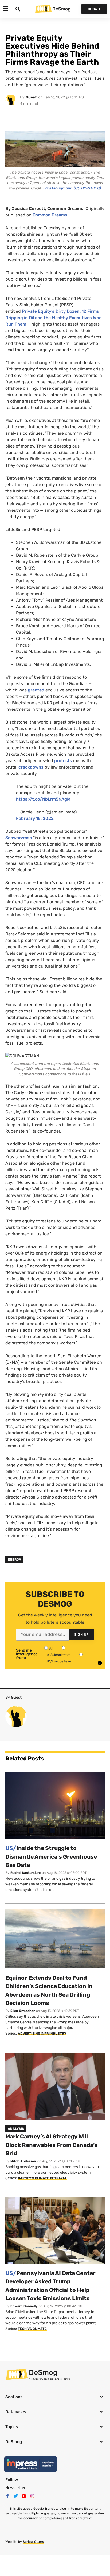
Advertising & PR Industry (42, 2034)
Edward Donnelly (24, 2306)
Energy (14, 1560)
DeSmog (61, 9)
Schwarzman (19, 838)
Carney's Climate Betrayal (42, 2178)
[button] (55, 2397)
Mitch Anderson (23, 2161)
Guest (31, 97)
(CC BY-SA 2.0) (87, 188)
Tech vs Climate (32, 2329)
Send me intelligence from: (27, 1654)
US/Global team (58, 1655)
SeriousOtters (33, 2542)
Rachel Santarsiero (25, 1873)
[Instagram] (32, 2496)
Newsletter (15, 2488)
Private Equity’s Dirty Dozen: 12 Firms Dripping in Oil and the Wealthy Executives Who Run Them (53, 318)
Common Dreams (50, 215)
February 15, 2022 (35, 818)
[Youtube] (24, 2496)
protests (63, 761)
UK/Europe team (59, 1661)
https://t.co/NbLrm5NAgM (43, 799)
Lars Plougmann (58, 188)
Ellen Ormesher (23, 2011)
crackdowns (31, 767)
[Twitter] (16, 2496)
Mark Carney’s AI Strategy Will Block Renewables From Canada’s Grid (52, 2145)
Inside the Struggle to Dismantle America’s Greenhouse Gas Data (51, 1856)
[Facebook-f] (7, 2496)
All (51, 1648)
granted (36, 690)
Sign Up (82, 1635)
